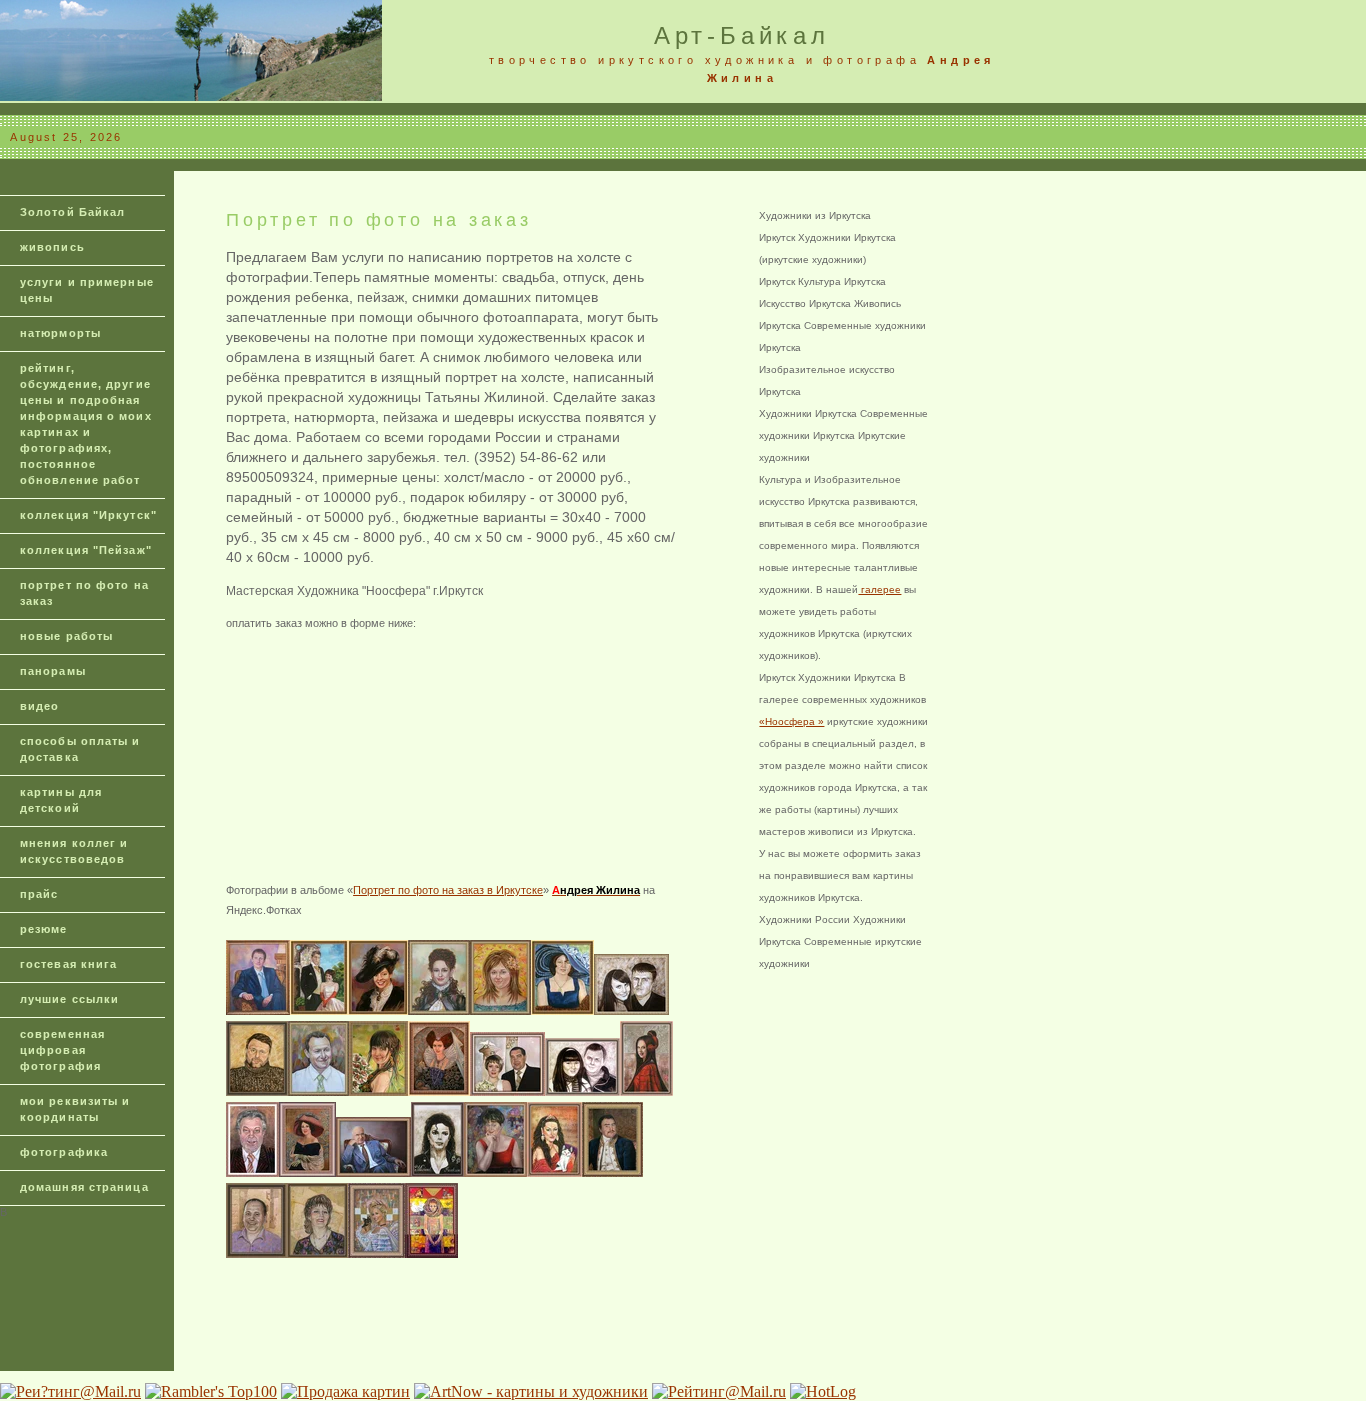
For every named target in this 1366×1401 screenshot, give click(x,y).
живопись (52, 247)
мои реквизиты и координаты (75, 1109)
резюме (44, 929)
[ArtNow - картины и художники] (531, 1391)
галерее (879, 589)
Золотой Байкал (72, 212)
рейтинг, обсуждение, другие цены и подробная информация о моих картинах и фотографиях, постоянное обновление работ (86, 424)
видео (40, 706)
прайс (39, 894)
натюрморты (60, 333)
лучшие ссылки (69, 999)
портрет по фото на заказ (84, 593)
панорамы (53, 671)
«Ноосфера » (791, 721)
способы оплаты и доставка (80, 749)
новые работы (66, 636)
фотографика (64, 1152)
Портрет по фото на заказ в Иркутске (448, 890)
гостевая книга (68, 964)
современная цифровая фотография (62, 1050)
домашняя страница (84, 1187)
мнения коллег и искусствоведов (74, 851)
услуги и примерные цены (87, 290)
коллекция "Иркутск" (88, 515)
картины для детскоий (61, 800)
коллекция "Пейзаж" (86, 550)
